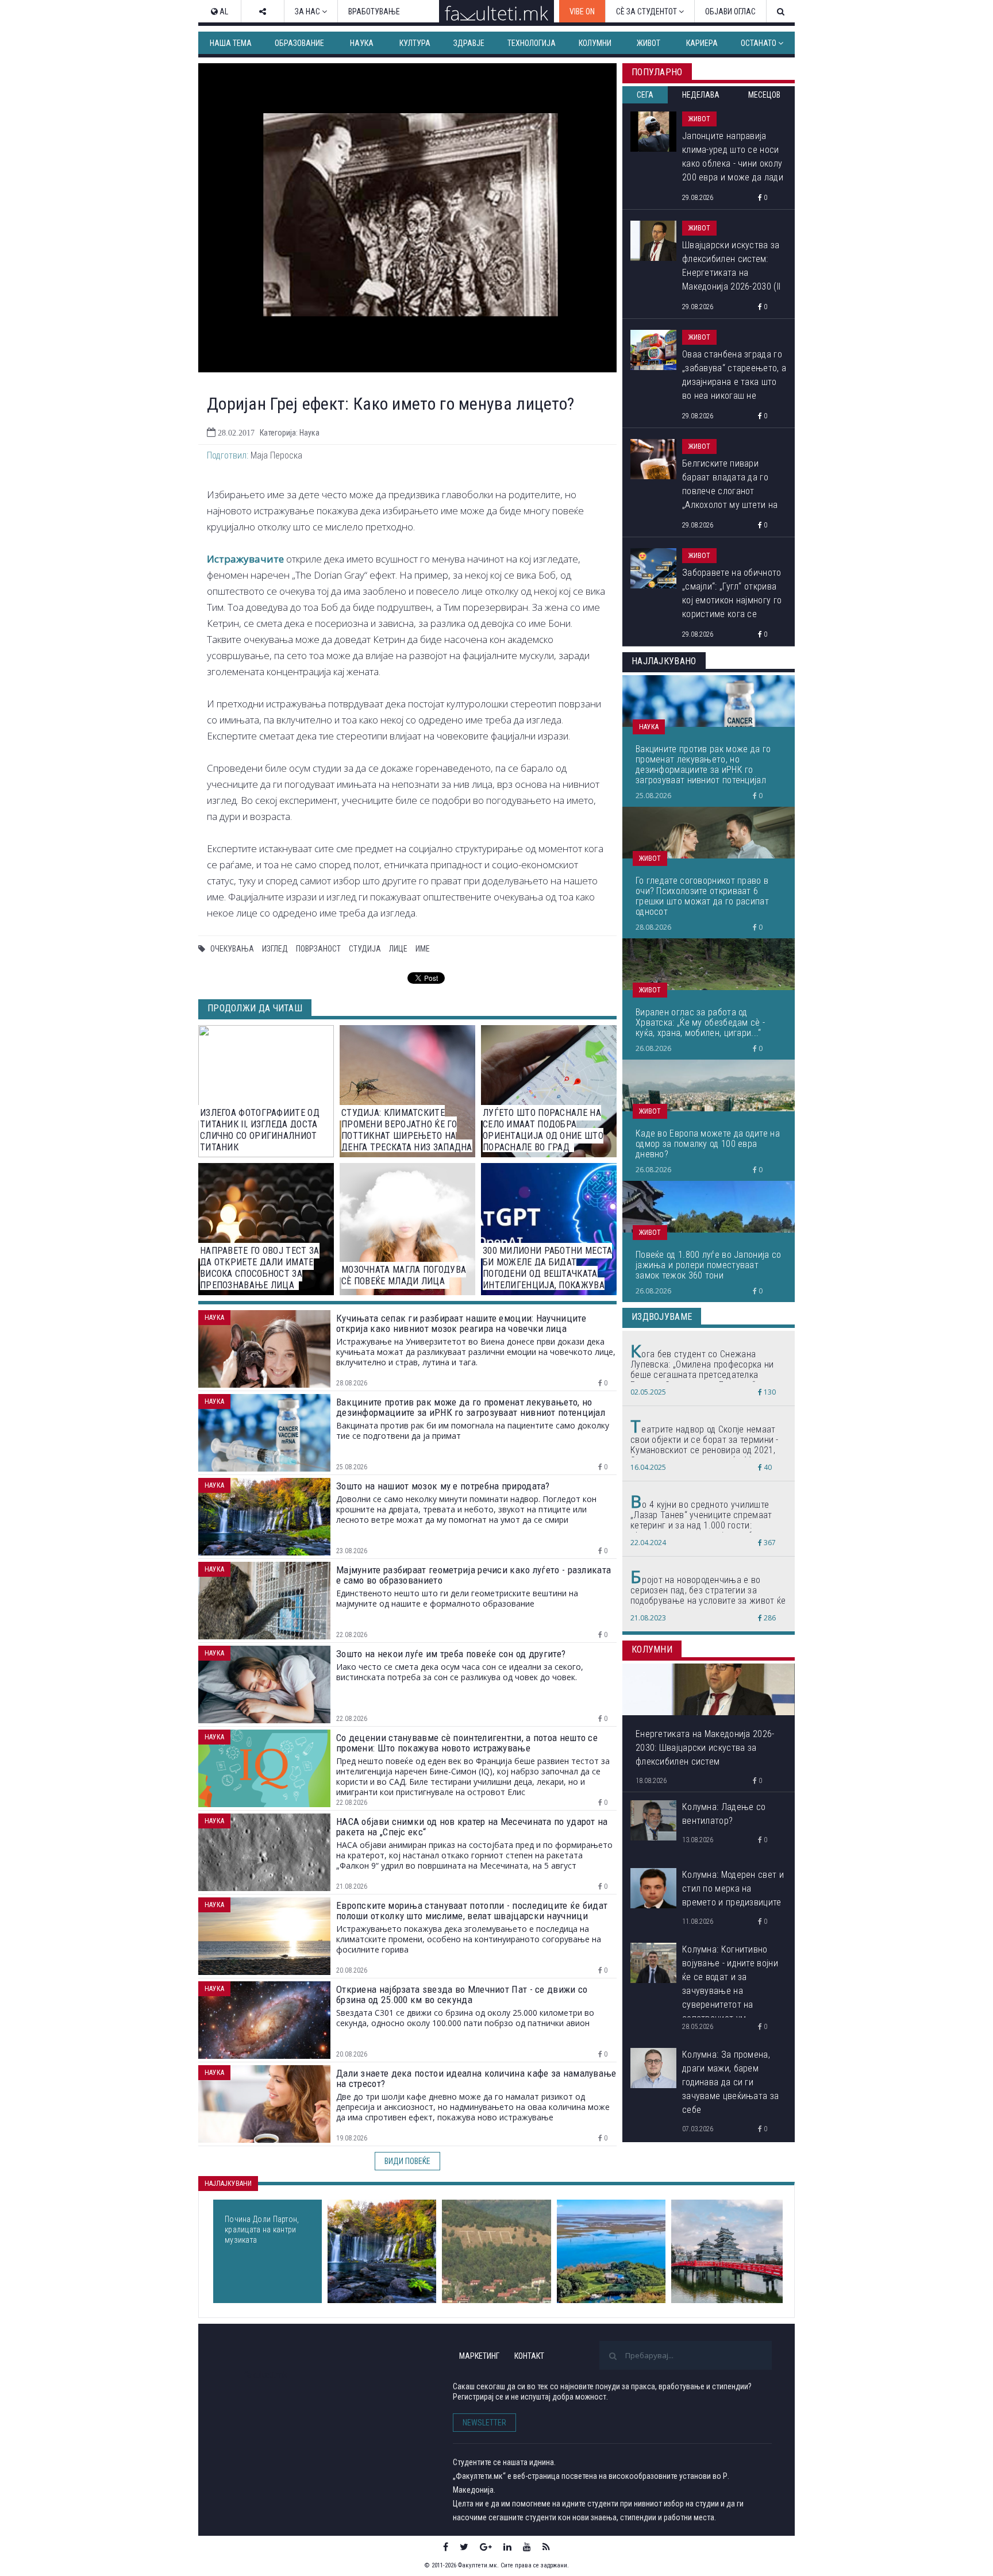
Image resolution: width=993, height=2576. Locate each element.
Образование (299, 43)
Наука (362, 43)
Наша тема (231, 43)
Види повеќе (407, 2161)
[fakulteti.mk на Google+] (486, 2547)
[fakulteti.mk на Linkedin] (507, 2547)
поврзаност (318, 949)
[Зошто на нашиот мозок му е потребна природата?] (382, 2251)
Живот (648, 43)
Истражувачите (245, 559)
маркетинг (479, 2356)
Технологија (532, 43)
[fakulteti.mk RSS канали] (546, 2547)
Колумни (595, 43)
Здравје (469, 43)
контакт (529, 2356)
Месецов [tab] (764, 95)
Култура (415, 43)
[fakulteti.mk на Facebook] (446, 2547)
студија (365, 949)
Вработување (374, 11)
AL (223, 11)
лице (398, 949)
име (423, 949)
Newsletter (484, 2423)
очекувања (232, 949)
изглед (275, 949)
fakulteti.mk (266, 2375)
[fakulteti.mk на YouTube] (527, 2547)
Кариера (702, 43)
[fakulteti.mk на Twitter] (464, 2547)
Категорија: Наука (290, 433)
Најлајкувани (228, 2184)
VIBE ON (582, 11)
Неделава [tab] (701, 95)
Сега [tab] (645, 95)
